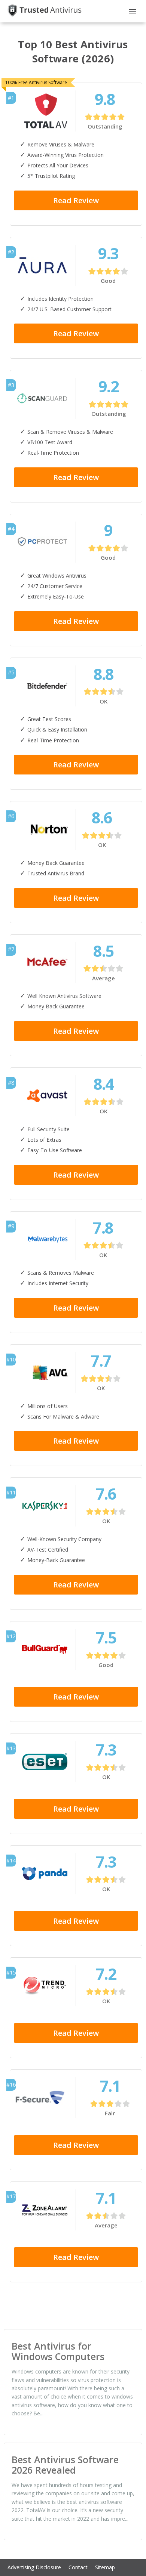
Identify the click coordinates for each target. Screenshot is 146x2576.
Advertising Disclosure (34, 2567)
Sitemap (105, 2567)
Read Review (76, 200)
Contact (78, 2567)
